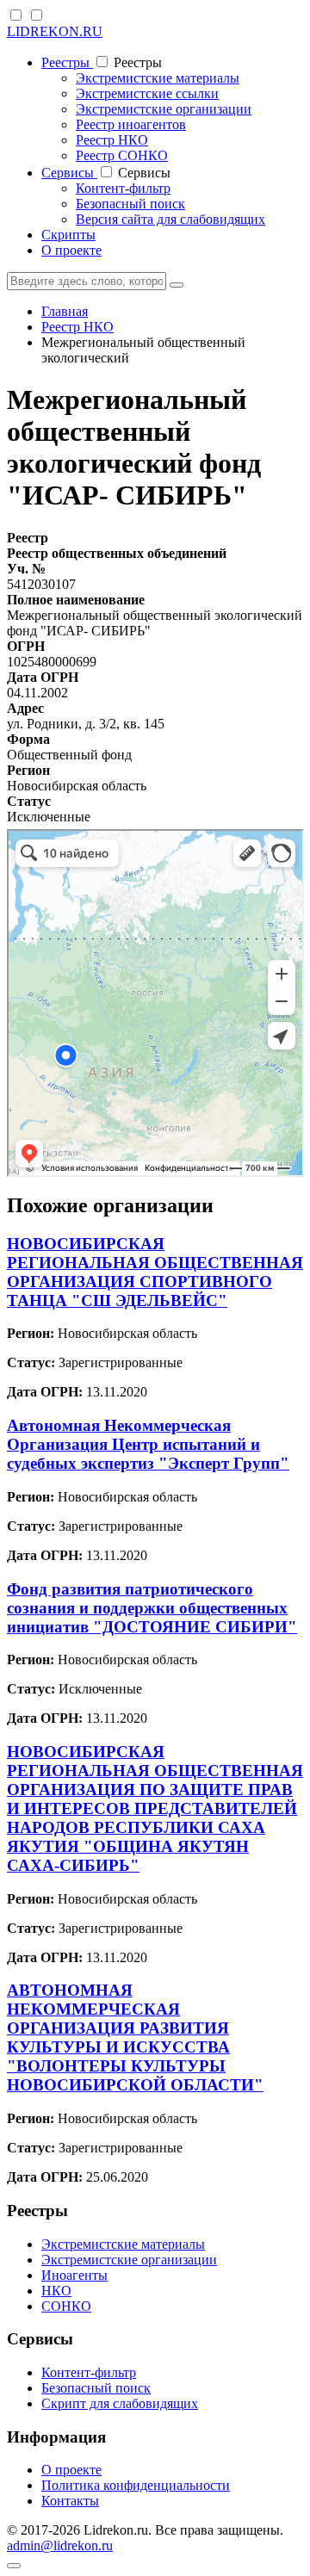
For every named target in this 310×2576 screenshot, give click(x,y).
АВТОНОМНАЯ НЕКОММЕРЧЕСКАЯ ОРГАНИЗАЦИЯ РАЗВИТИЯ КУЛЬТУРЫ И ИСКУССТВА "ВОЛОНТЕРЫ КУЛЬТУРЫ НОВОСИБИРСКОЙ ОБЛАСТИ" (135, 2037)
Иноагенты (74, 2275)
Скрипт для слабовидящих (120, 2403)
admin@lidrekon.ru (60, 2545)
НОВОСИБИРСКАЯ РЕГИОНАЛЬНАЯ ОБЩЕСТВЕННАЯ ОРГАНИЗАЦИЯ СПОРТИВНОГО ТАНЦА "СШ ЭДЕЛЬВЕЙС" (155, 1272)
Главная (65, 311)
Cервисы (69, 173)
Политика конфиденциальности (136, 2485)
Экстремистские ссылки (147, 93)
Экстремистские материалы (158, 78)
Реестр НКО (112, 140)
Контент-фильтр (123, 188)
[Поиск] (177, 285)
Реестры (67, 62)
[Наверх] (14, 2566)
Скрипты (68, 235)
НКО (56, 2291)
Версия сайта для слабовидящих (170, 219)
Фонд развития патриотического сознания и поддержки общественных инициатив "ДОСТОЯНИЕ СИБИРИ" (152, 1608)
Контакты (70, 2501)
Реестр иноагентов (131, 124)
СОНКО (66, 2306)
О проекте (71, 250)
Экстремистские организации (164, 109)
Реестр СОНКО (122, 155)
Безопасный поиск (130, 204)
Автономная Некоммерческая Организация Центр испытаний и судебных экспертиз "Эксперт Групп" (148, 1444)
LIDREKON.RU (55, 31)
